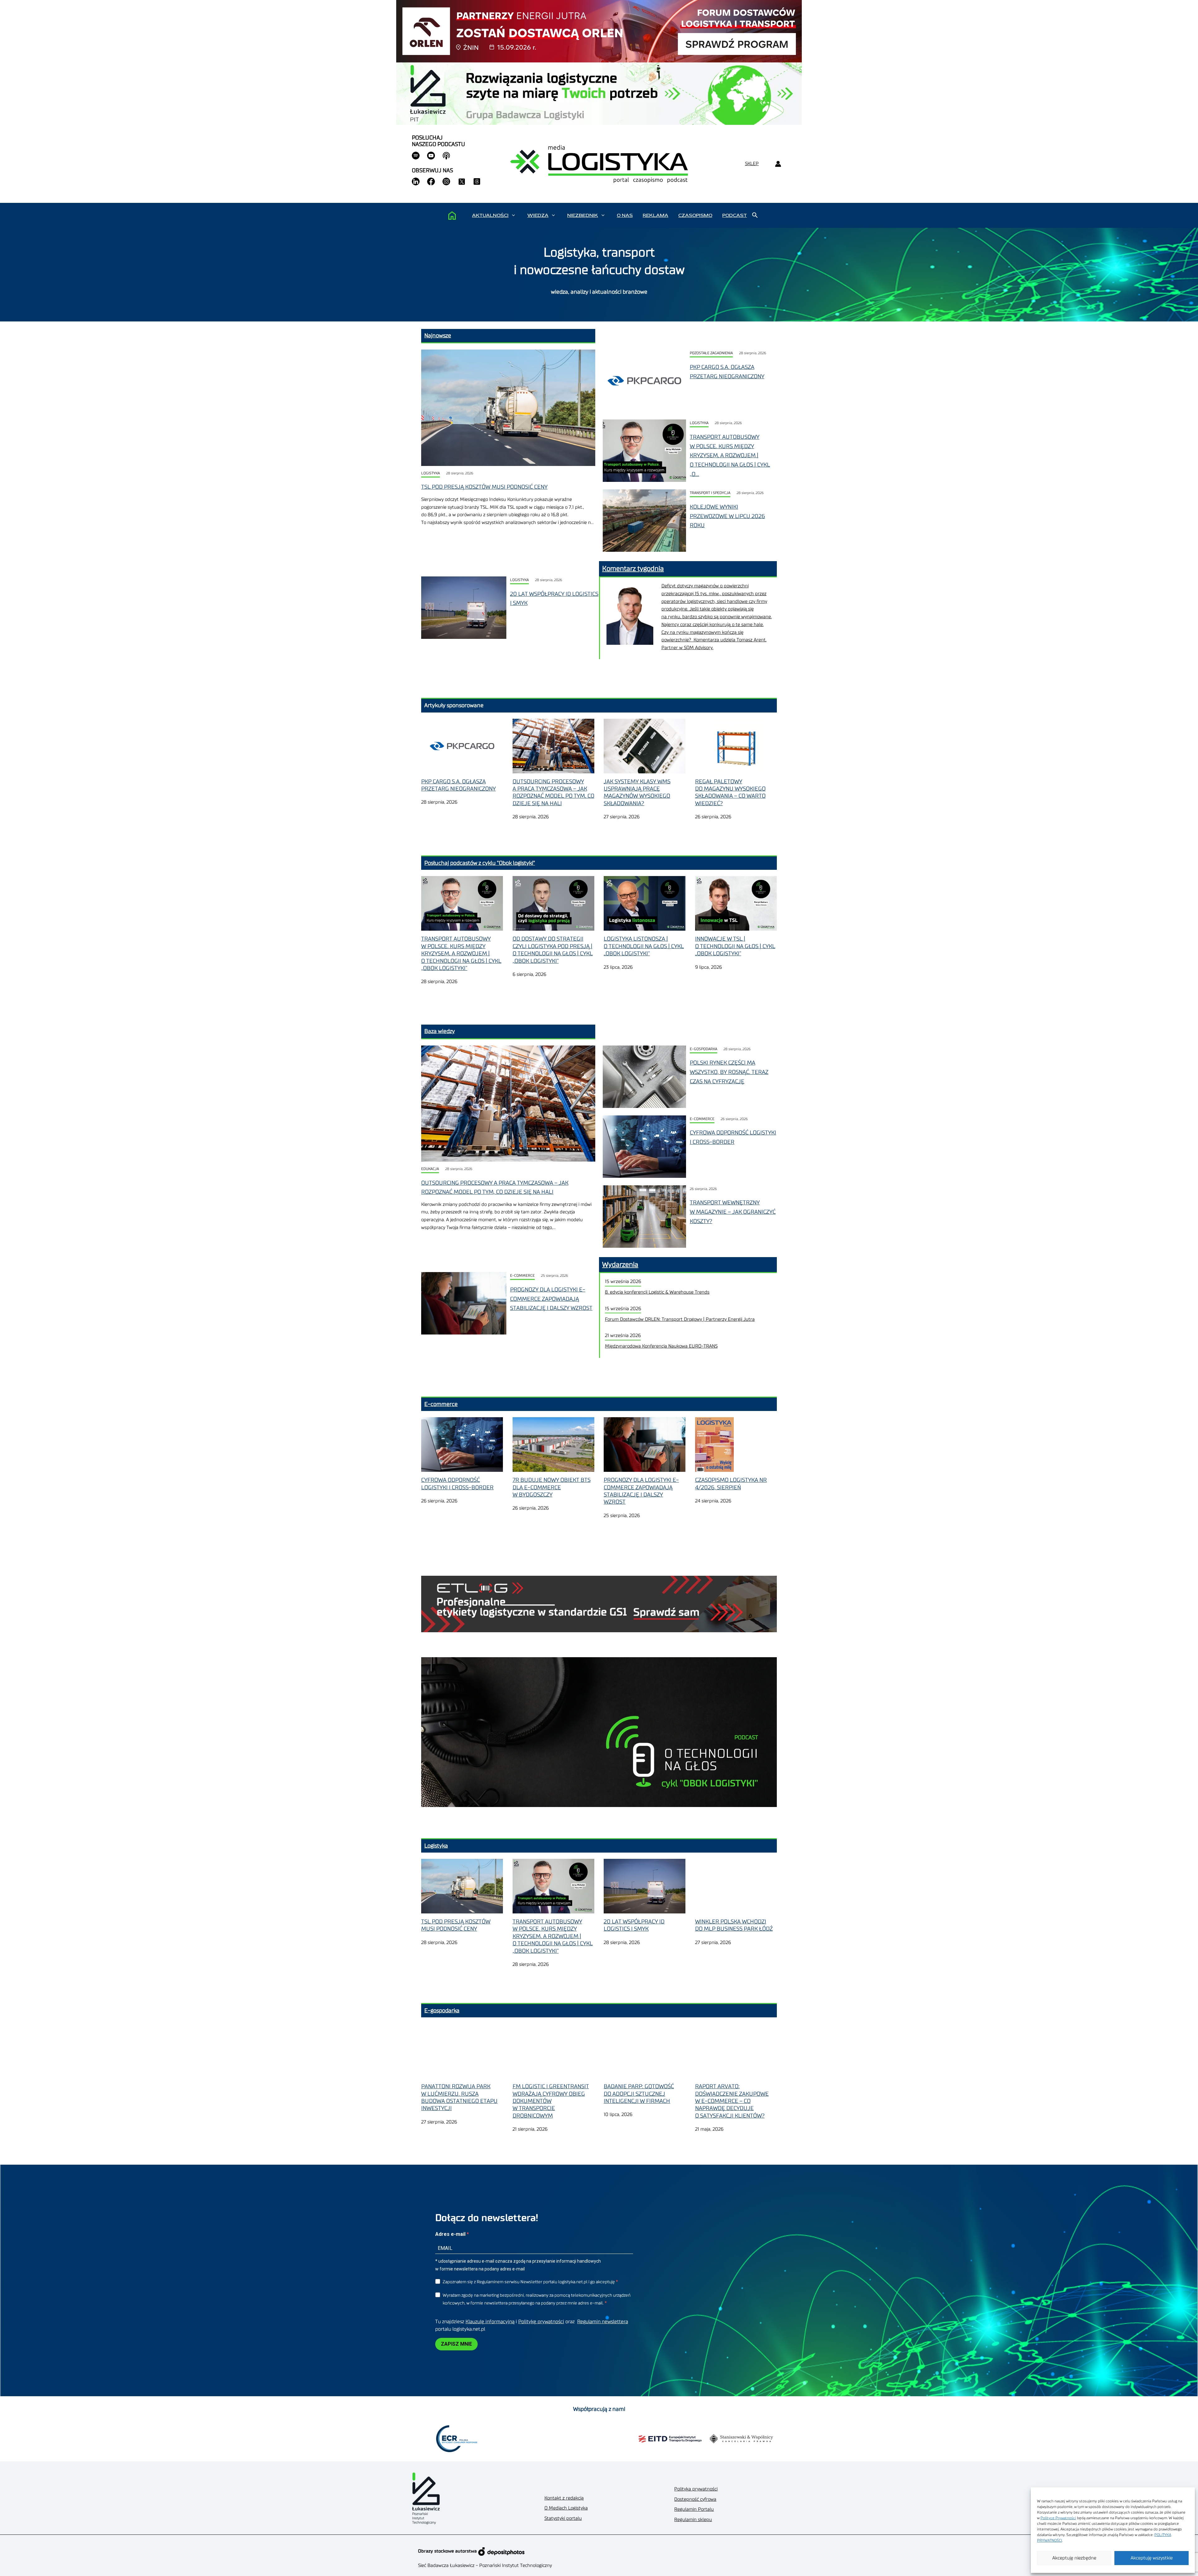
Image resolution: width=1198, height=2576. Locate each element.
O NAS (625, 215)
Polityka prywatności (696, 2489)
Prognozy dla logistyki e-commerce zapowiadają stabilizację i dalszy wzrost (551, 1299)
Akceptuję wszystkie (1152, 2558)
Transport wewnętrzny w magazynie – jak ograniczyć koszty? (733, 1212)
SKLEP (752, 164)
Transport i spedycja (710, 493)
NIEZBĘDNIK (583, 215)
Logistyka (431, 473)
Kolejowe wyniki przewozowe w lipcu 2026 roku (727, 516)
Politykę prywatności (541, 2322)
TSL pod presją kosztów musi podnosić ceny (484, 487)
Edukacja (430, 1169)
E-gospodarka (704, 1049)
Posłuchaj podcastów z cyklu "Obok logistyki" (480, 863)
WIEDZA (538, 215)
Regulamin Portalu (694, 2509)
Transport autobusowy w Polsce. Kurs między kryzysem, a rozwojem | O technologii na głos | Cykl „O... (730, 455)
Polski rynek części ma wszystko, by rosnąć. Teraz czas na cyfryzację (729, 1072)
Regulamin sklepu (693, 2520)
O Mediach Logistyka (566, 2508)
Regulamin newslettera (603, 2322)
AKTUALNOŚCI (490, 215)
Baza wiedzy (440, 1031)
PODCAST (735, 215)
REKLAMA (655, 215)
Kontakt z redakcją (564, 2498)
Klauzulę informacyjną (490, 2322)
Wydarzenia (620, 1265)
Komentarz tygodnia (633, 569)
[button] (513, 215)
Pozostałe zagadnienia (711, 353)
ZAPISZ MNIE (456, 2344)
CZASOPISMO (695, 215)
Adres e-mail (451, 2234)
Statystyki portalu (563, 2518)
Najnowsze (438, 335)
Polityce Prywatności (1058, 2518)
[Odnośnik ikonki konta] (778, 164)
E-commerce (702, 1119)
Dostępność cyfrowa (695, 2499)
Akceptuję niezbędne (1074, 2558)
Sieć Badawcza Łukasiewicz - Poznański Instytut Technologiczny (485, 2566)
